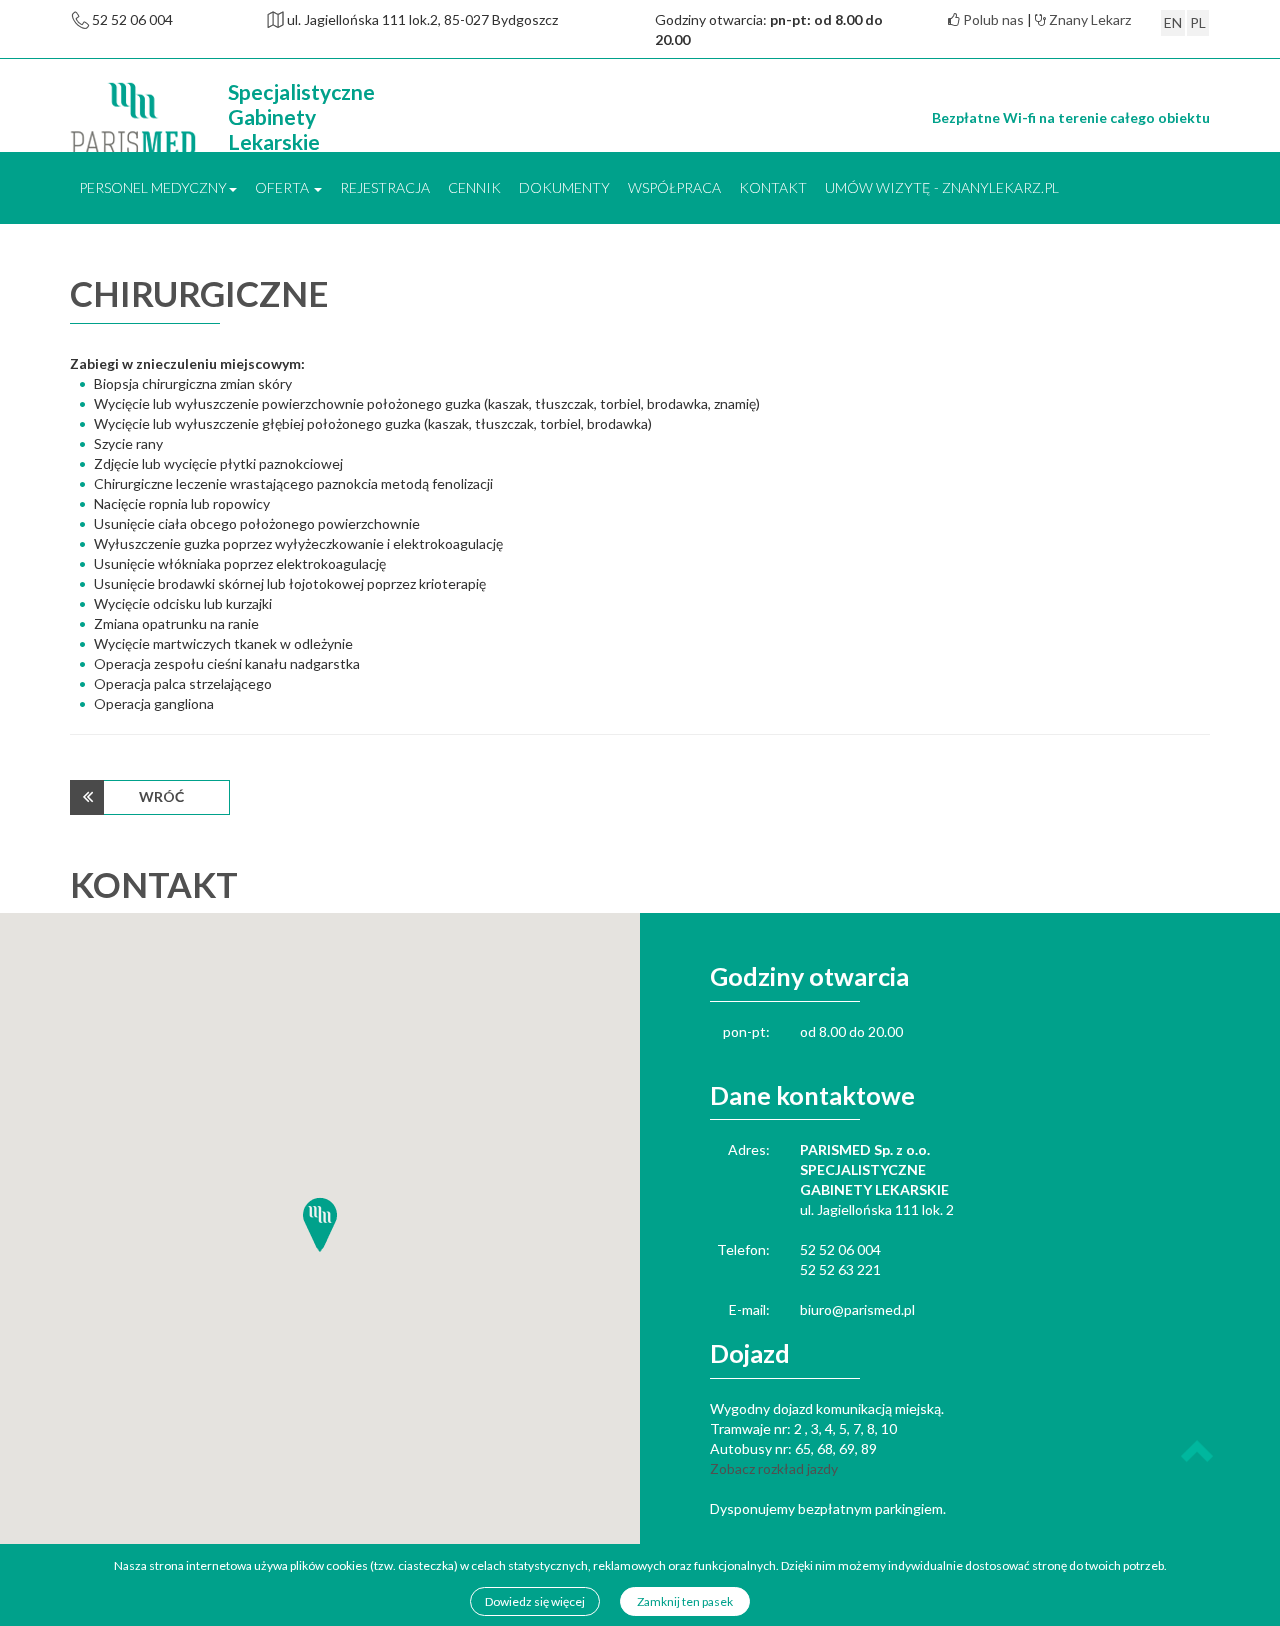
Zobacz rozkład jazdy (774, 1468)
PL (1198, 22)
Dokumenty (564, 187)
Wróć (161, 796)
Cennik (474, 187)
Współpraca (674, 187)
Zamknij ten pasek (685, 1601)
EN (1173, 22)
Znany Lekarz (1088, 19)
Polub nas (992, 19)
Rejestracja (385, 187)
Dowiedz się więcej (535, 1601)
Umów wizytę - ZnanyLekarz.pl (942, 187)
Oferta (283, 187)
